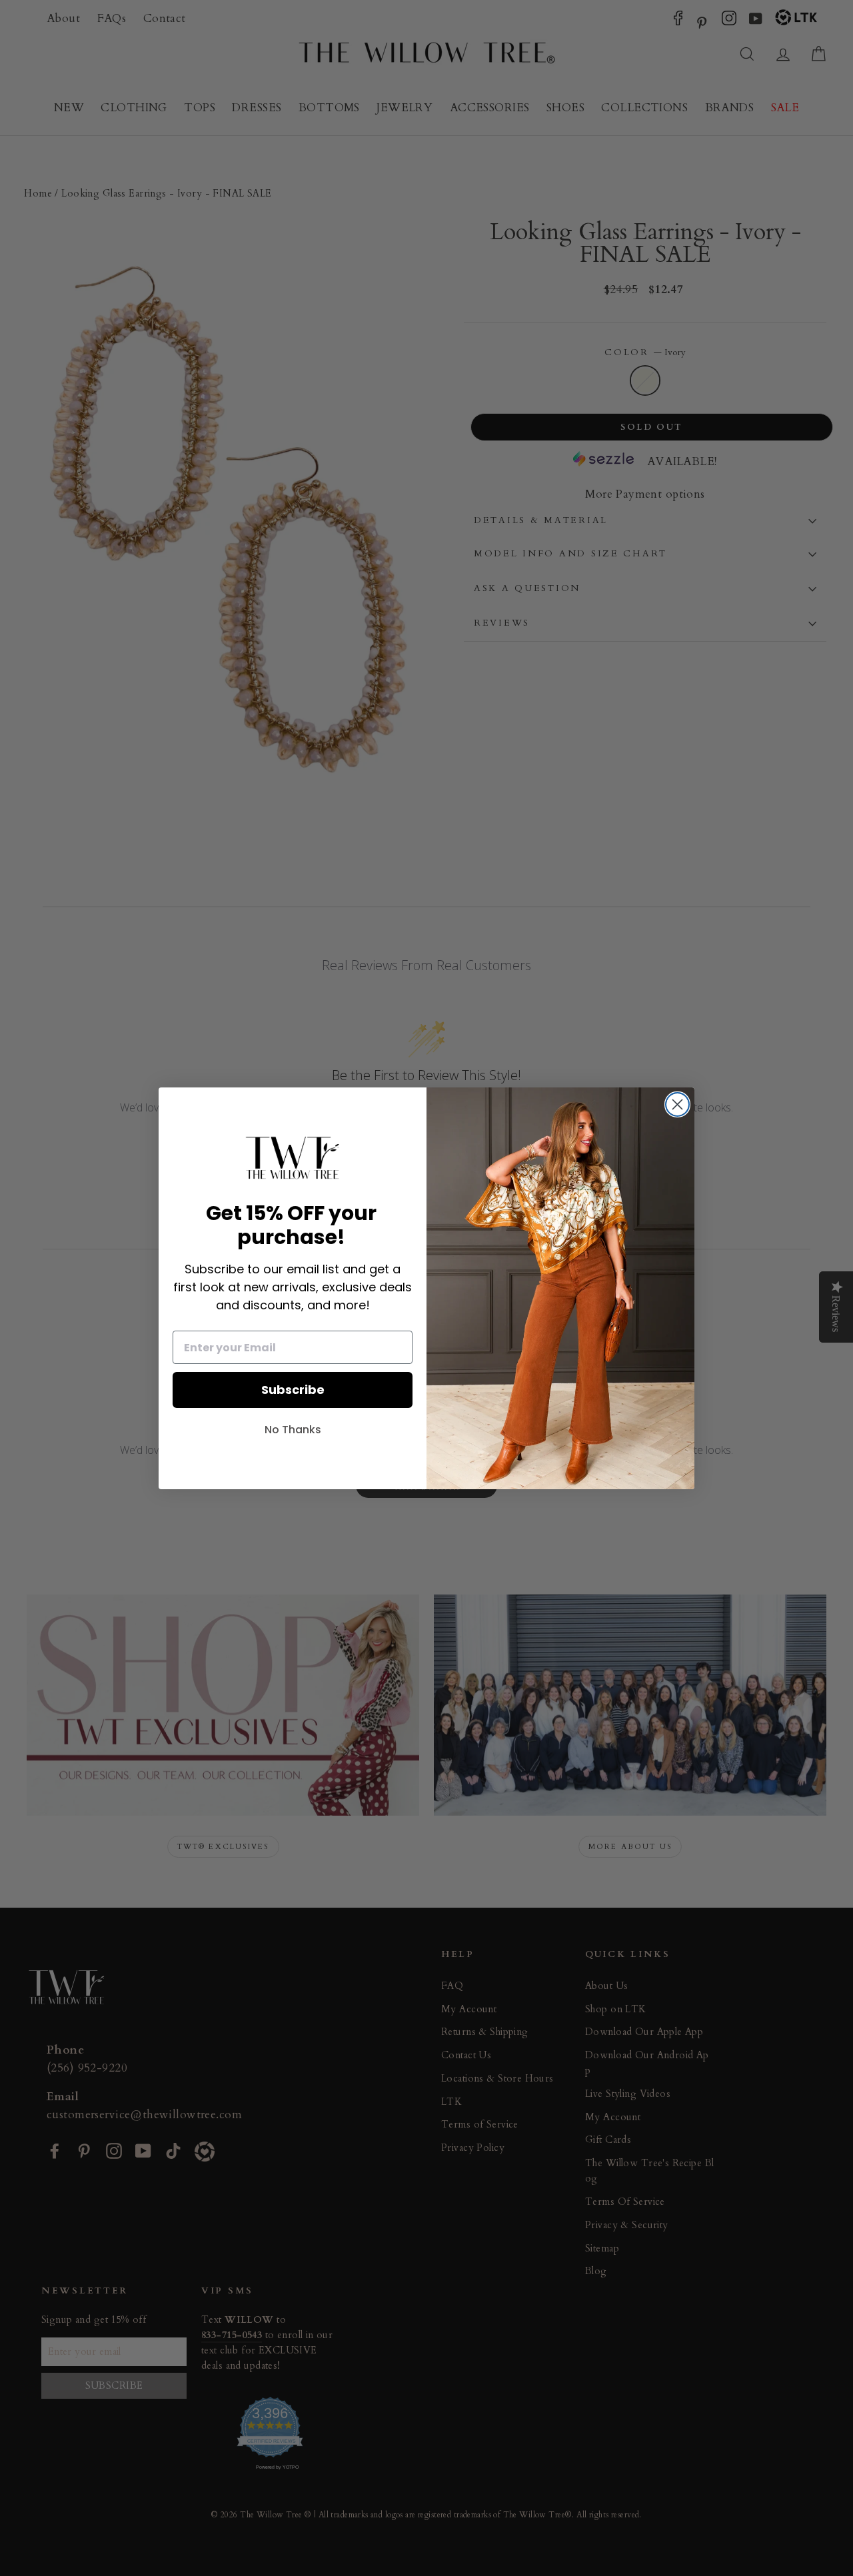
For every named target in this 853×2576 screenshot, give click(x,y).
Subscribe (293, 1390)
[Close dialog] (677, 1104)
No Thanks (293, 1430)
